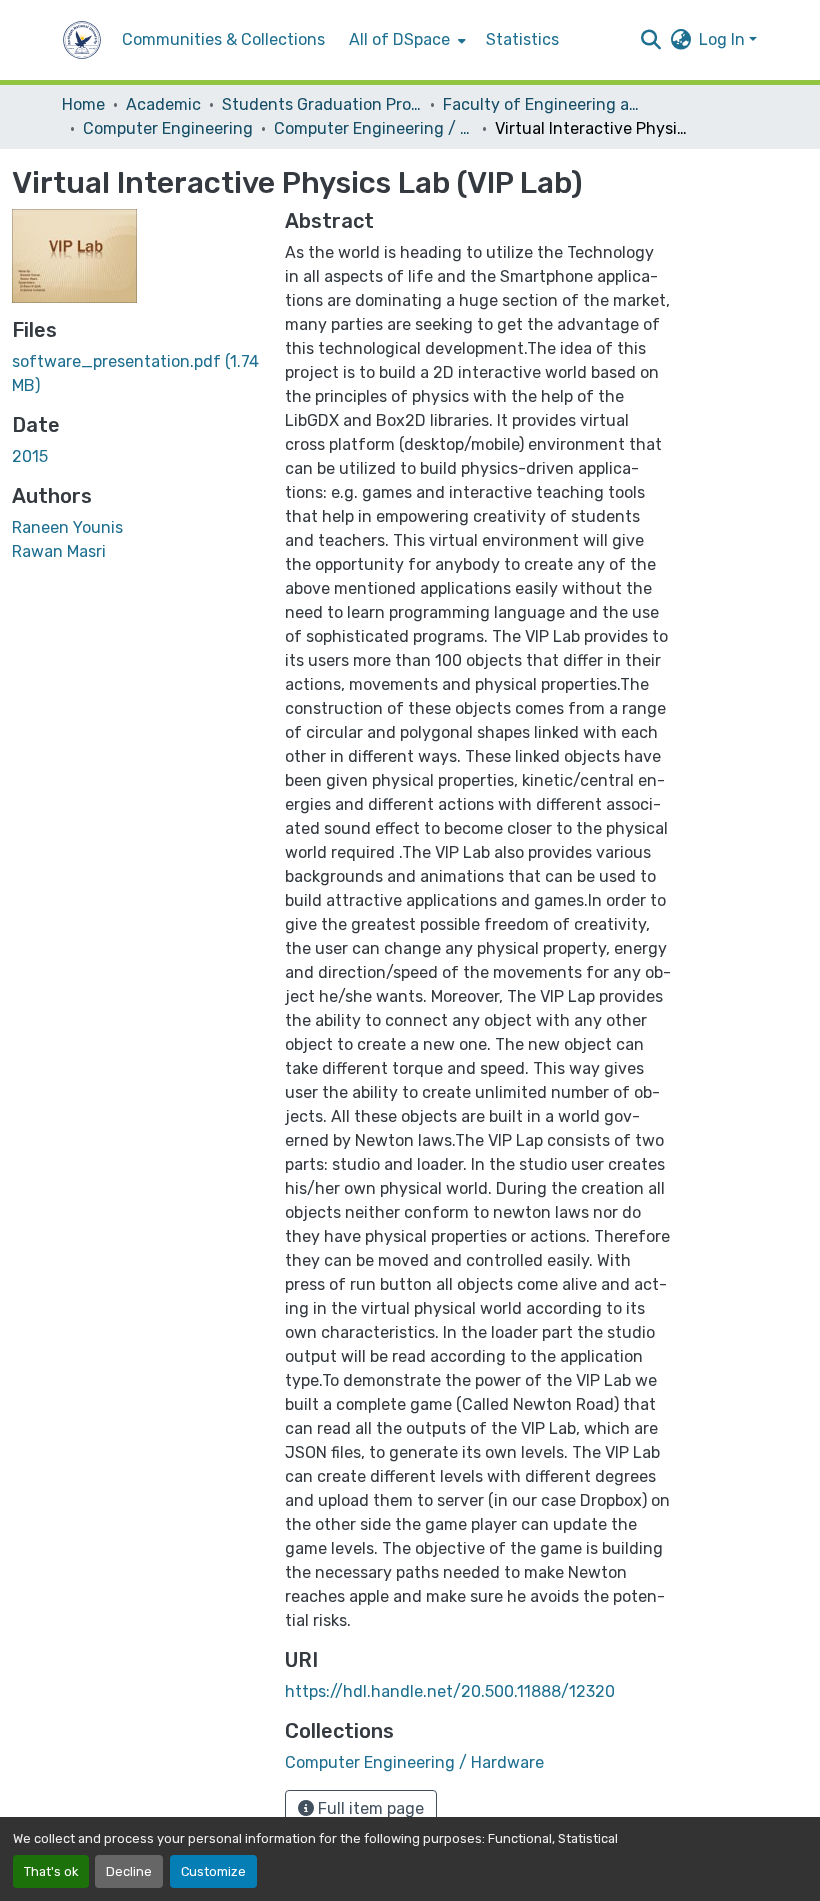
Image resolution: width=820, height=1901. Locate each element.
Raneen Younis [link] (67, 527)
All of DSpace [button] (399, 39)
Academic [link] (163, 104)
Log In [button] (724, 39)
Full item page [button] (369, 1808)
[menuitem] (405, 40)
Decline (129, 1871)
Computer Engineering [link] (168, 128)
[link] (136, 374)
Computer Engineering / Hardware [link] (374, 128)
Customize (213, 1871)
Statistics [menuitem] (522, 39)
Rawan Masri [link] (59, 551)
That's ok (51, 1871)
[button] (82, 40)
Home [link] (83, 104)
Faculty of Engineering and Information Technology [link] (543, 104)
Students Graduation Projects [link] (322, 104)
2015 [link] (30, 456)
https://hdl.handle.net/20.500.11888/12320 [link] (450, 1691)
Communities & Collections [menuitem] (223, 39)
